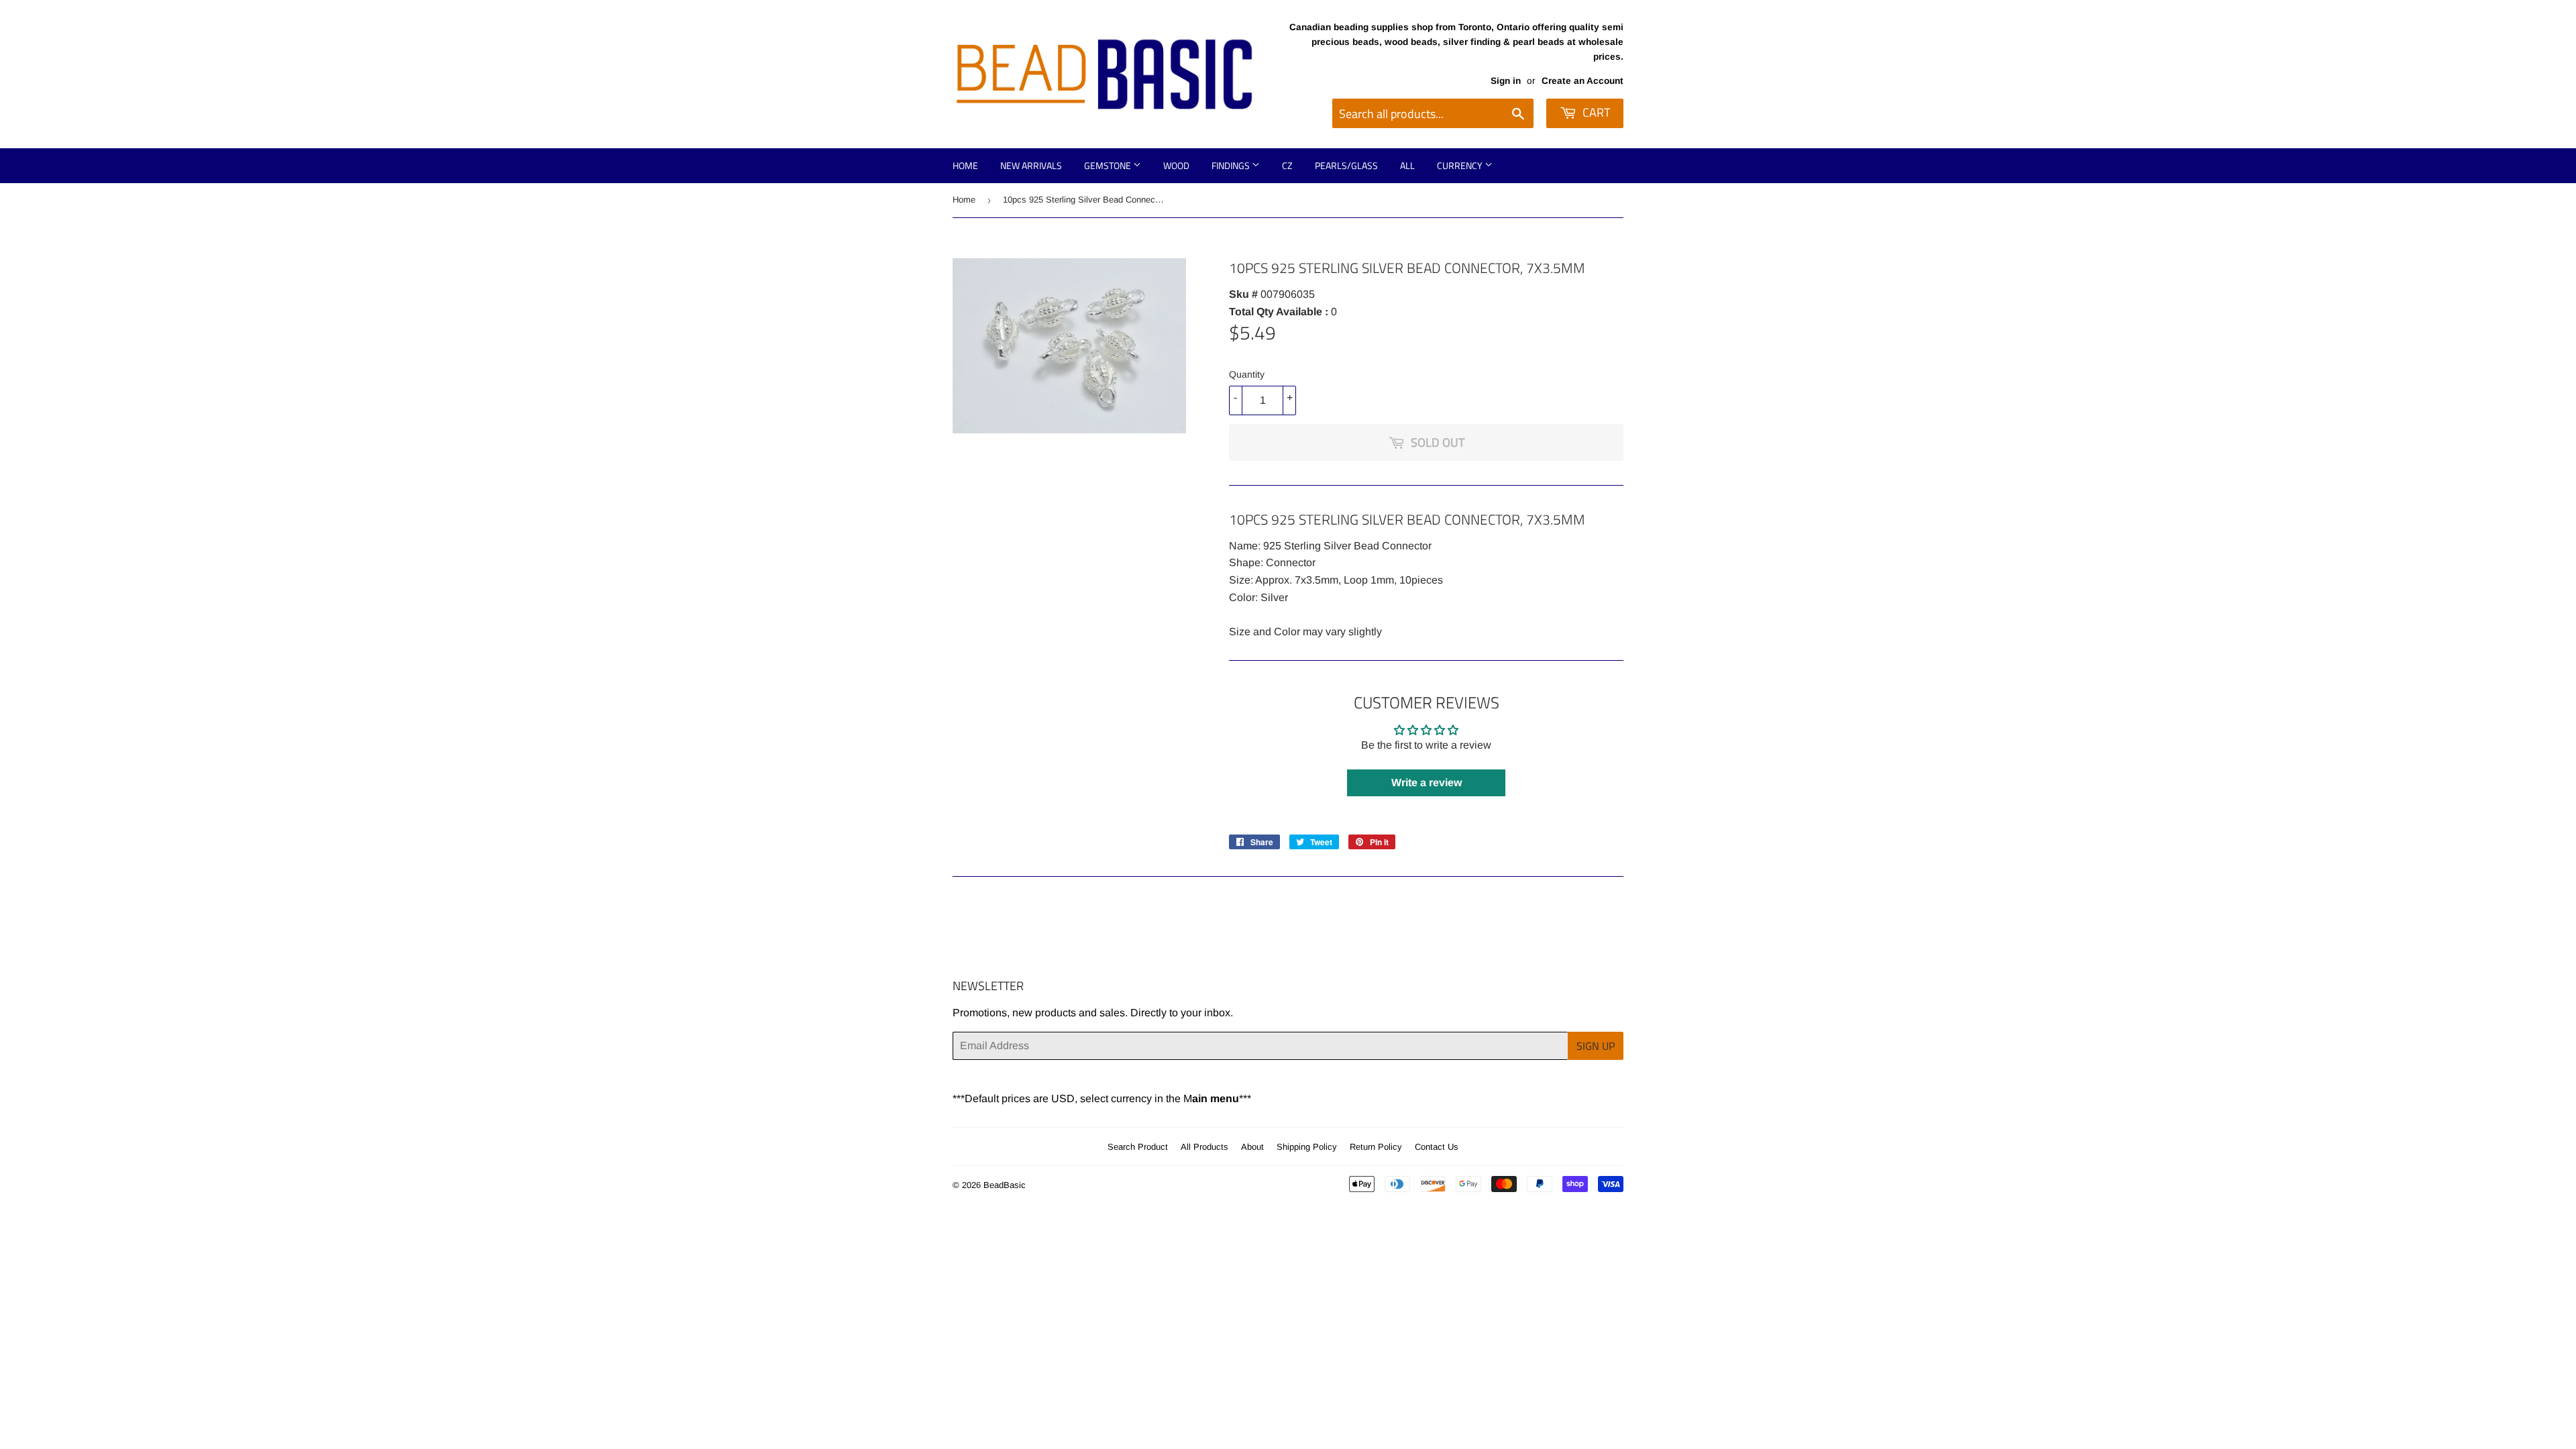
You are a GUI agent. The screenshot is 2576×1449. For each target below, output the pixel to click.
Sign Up (1596, 1046)
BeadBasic (1005, 1185)
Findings (1232, 165)
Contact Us (1437, 1147)
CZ (1287, 165)
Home (965, 165)
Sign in (1506, 81)
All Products (1204, 1147)
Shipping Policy (1307, 1147)
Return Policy (1376, 1147)
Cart (1595, 112)
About (1252, 1147)
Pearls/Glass (1346, 165)
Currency (1461, 165)
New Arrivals (1031, 165)
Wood (1176, 165)
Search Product (1138, 1147)
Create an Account (1582, 81)
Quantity (1247, 374)
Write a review (1427, 783)
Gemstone (1109, 165)
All (1407, 165)
